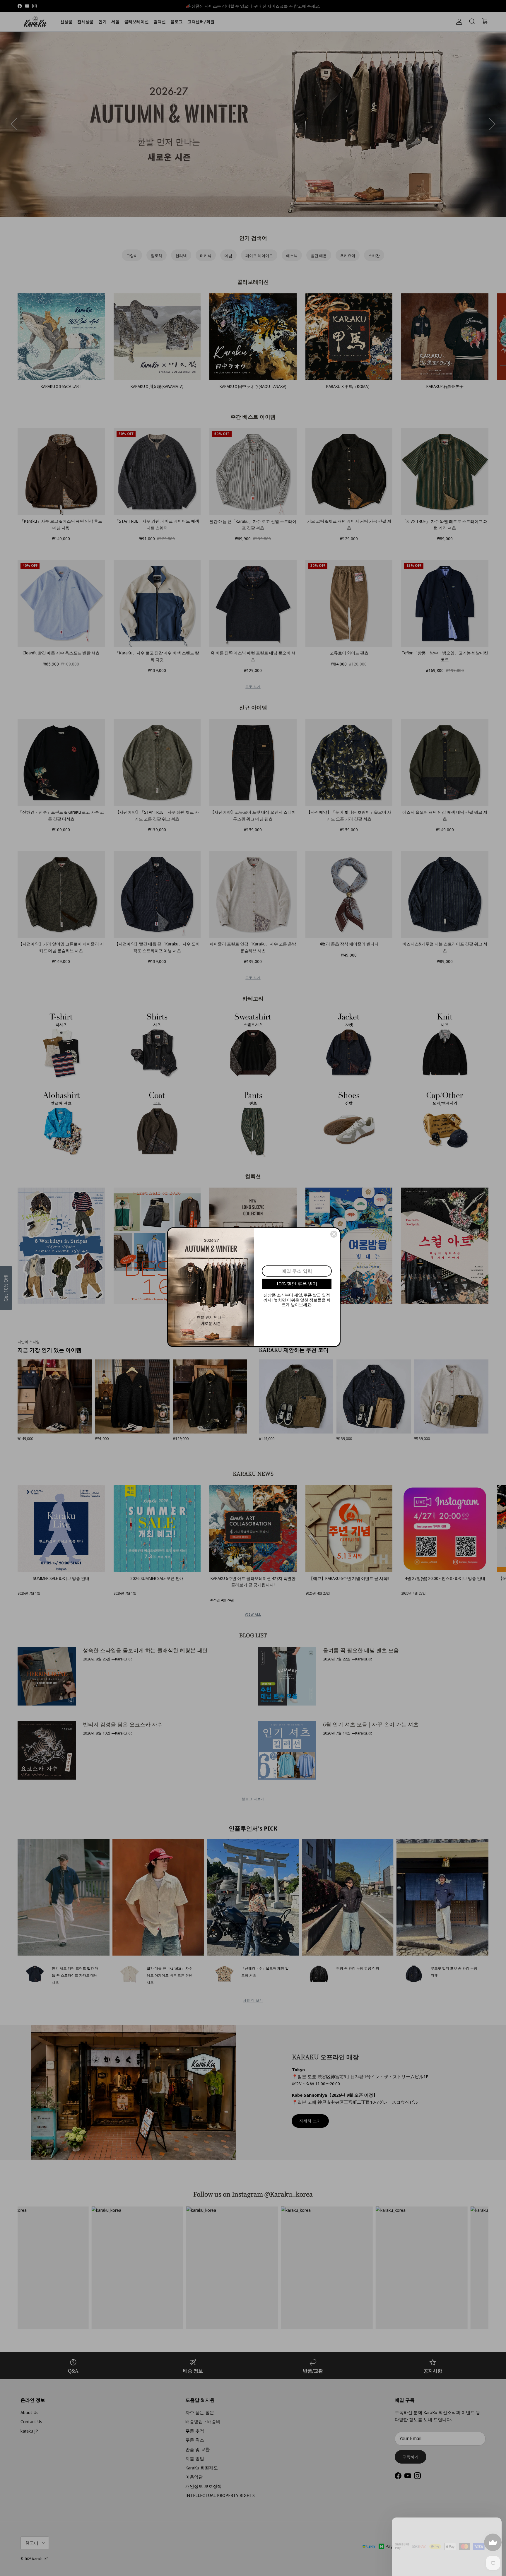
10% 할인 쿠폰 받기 (297, 1284)
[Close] (334, 1234)
